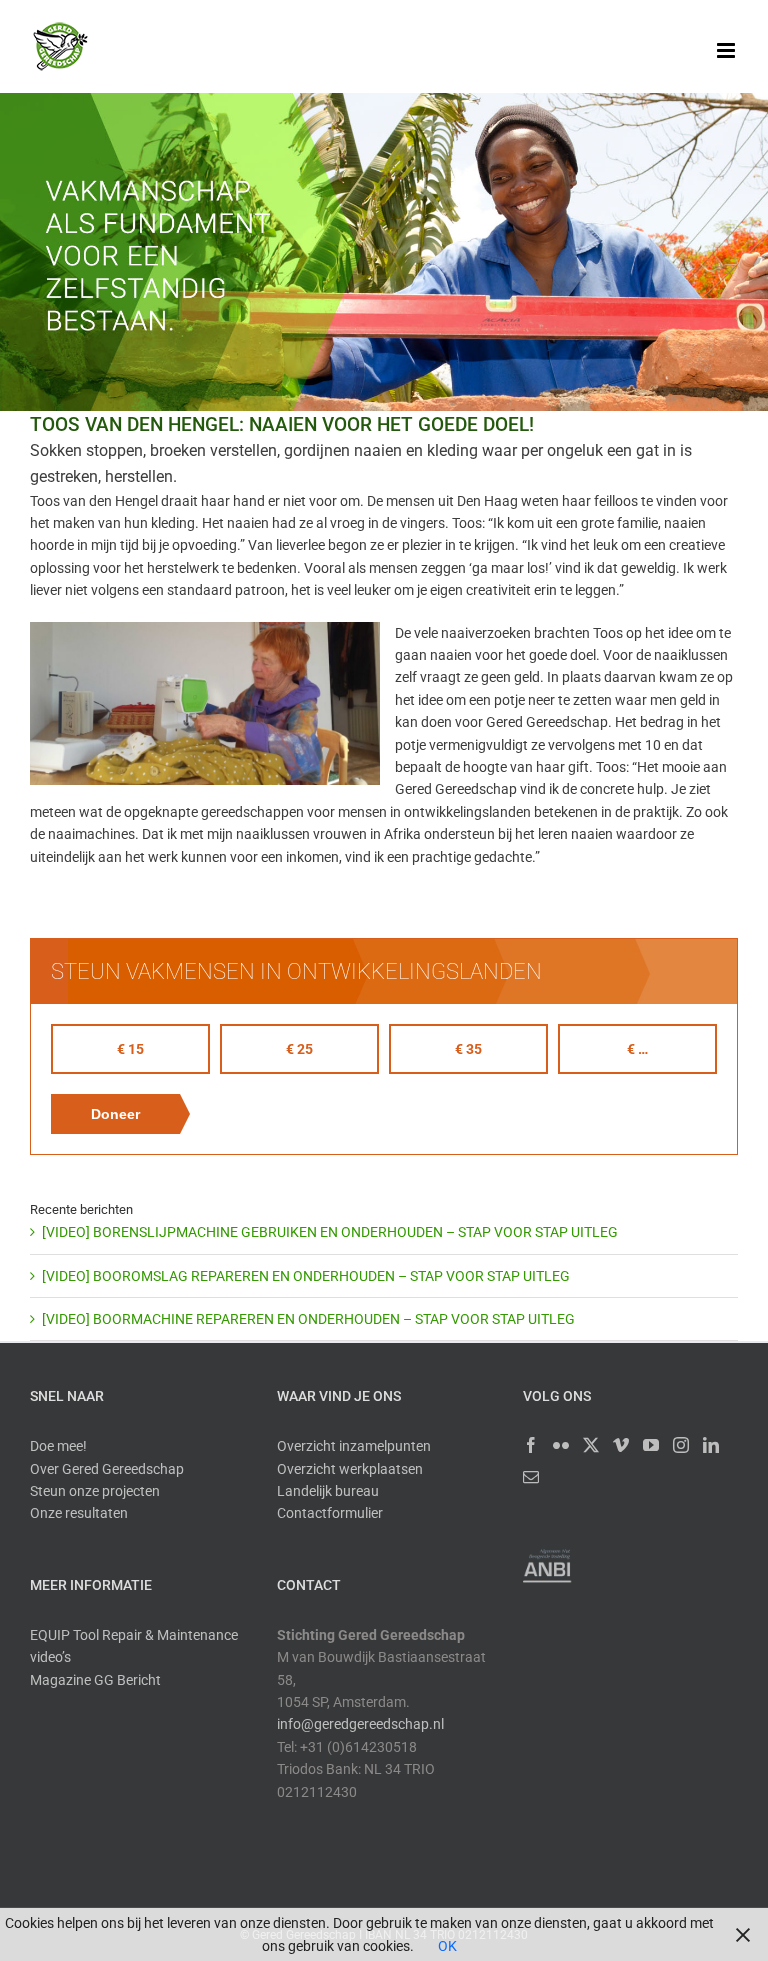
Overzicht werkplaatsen (350, 1469)
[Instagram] (681, 1445)
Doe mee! (58, 1446)
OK (447, 1946)
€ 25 (299, 1049)
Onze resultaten (79, 1513)
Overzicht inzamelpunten (354, 1446)
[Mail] (531, 1477)
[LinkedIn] (711, 1445)
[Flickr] (561, 1445)
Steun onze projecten (95, 1491)
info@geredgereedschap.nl (360, 1724)
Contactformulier (330, 1513)
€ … (637, 1049)
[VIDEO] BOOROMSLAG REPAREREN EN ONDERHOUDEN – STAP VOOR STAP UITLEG (306, 1276)
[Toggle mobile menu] (727, 50)
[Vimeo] (621, 1445)
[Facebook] (531, 1445)
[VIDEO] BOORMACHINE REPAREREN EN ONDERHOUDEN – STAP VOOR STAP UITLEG (308, 1319)
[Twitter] (591, 1445)
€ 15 (130, 1049)
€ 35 (468, 1049)
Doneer (115, 1114)
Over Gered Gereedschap (107, 1469)
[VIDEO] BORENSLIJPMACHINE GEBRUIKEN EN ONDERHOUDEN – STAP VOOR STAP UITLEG (330, 1232)
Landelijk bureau (328, 1491)
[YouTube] (651, 1445)
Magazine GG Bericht (95, 1680)
